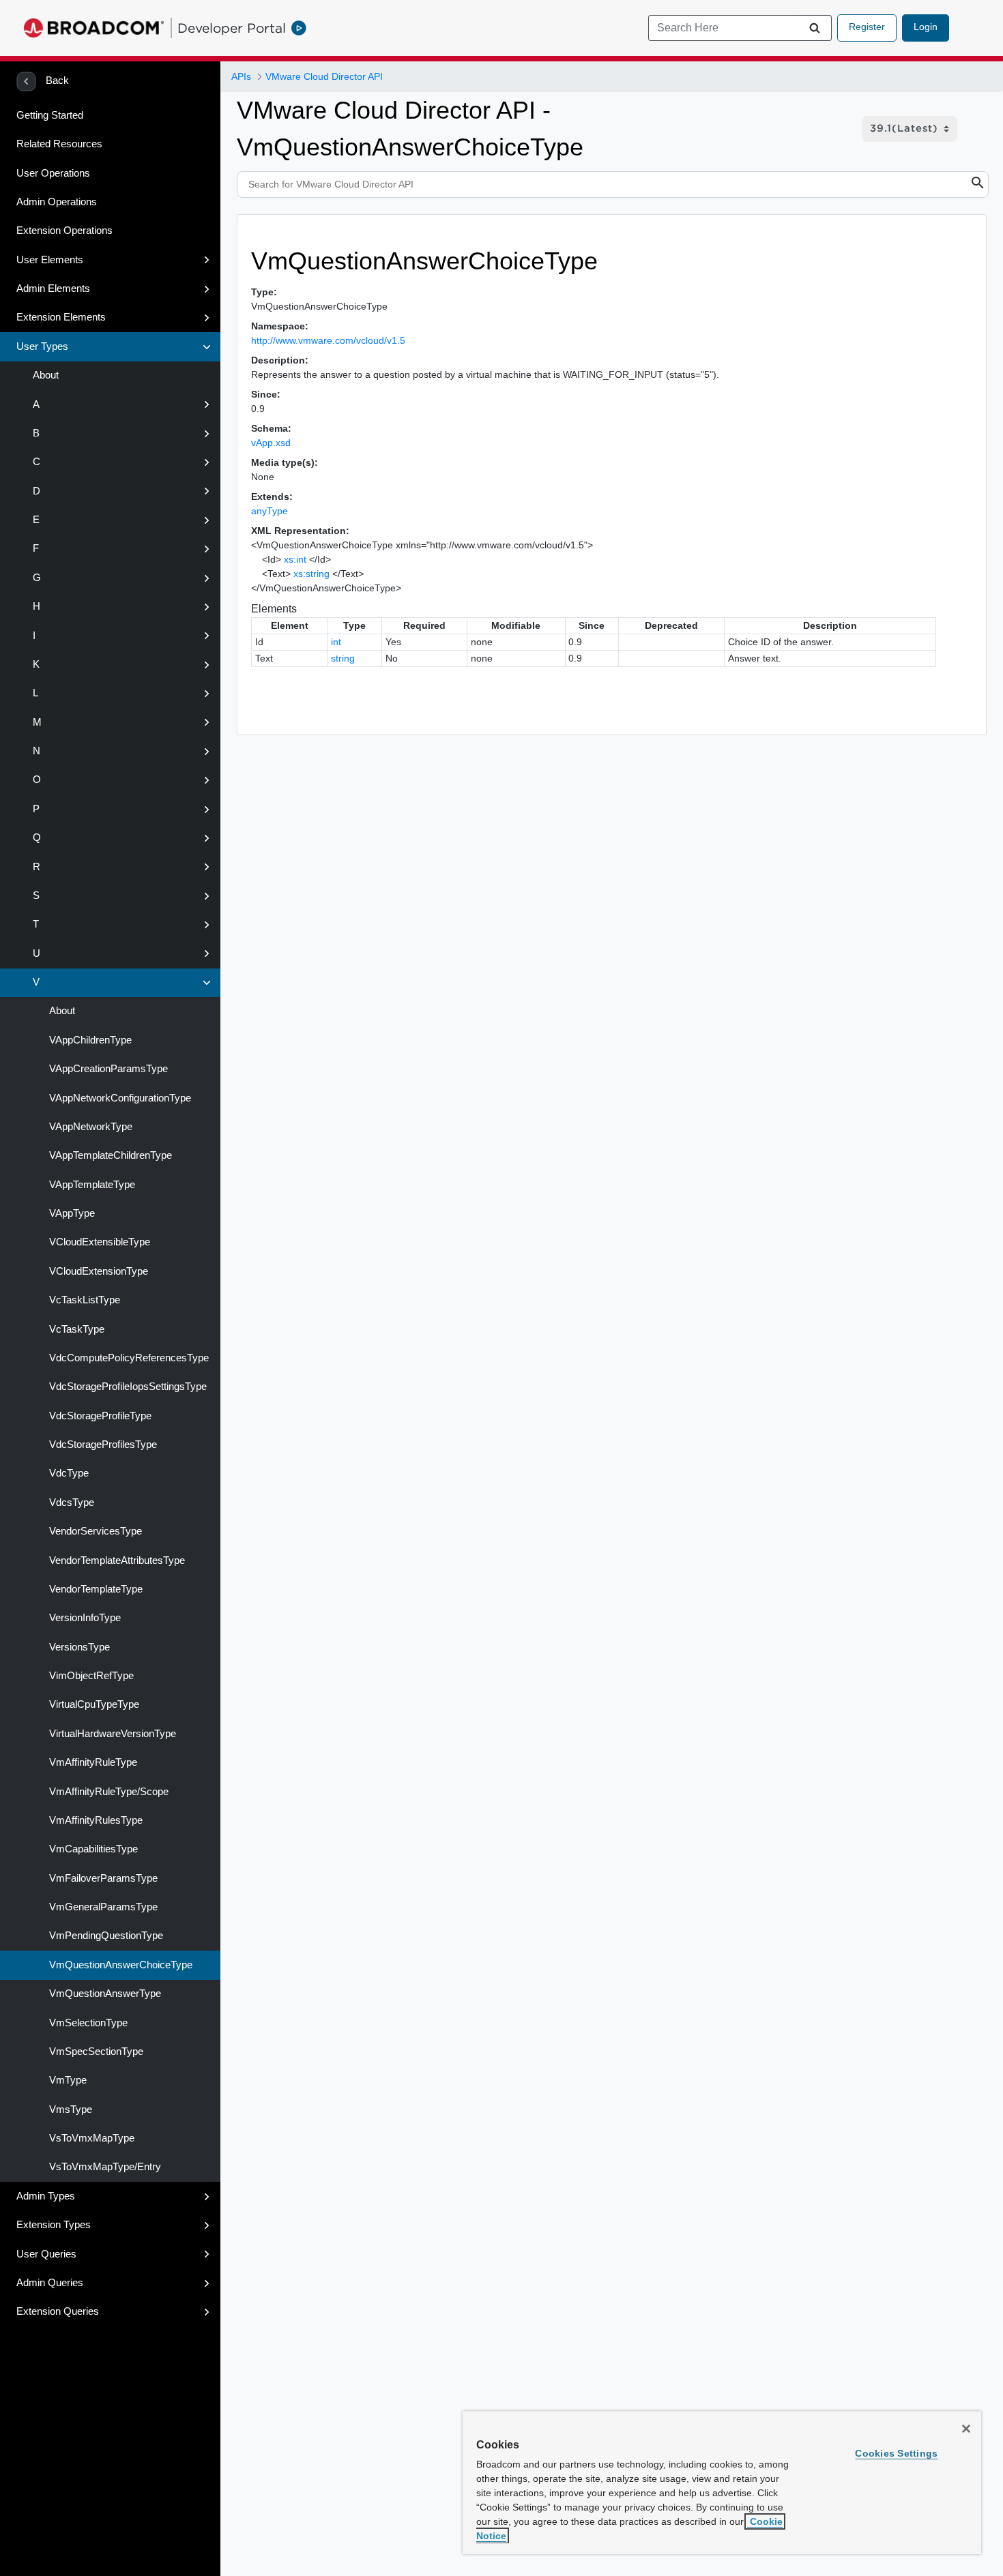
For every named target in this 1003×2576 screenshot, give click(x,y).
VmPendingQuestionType (106, 1936)
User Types (42, 346)
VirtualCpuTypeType (94, 1704)
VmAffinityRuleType (93, 1762)
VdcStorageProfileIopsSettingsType (128, 1387)
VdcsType (72, 1502)
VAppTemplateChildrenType (111, 1155)
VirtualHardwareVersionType (113, 1734)
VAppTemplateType (92, 1185)
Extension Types (54, 2225)
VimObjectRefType (91, 1676)
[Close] (966, 2429)
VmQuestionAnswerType (105, 1994)
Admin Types (46, 2196)
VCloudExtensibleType (100, 1242)
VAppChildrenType (90, 1040)
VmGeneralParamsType (103, 1907)
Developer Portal (232, 28)
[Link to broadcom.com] (94, 28)
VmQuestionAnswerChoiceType (121, 1965)
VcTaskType (77, 1329)
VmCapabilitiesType (93, 1849)
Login (926, 27)
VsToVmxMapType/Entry (105, 2167)
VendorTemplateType (96, 1589)
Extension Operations (64, 231)
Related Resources (59, 144)
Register (867, 27)
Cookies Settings (896, 2453)
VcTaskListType (85, 1300)
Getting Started (50, 115)
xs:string (311, 574)
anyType (270, 511)
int (336, 642)
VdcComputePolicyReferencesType (129, 1358)
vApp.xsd (271, 443)
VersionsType (79, 1647)
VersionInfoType (85, 1618)
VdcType (69, 1473)
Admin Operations (57, 202)
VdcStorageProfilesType (103, 1445)
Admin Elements (53, 288)
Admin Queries (50, 2283)
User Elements (50, 260)
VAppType (72, 1213)
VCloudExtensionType (99, 1271)
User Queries (46, 2254)
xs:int (295, 559)
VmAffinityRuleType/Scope (109, 1792)
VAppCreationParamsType (108, 1069)
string (343, 658)
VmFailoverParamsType (103, 1878)
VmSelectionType (88, 2023)
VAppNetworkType (91, 1127)
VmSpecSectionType (96, 2052)
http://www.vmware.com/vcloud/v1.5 (328, 340)
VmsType (71, 2109)
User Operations (53, 173)
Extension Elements (61, 317)
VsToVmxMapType (92, 2138)
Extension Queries (58, 2311)
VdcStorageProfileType (100, 1416)
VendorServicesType (96, 1531)
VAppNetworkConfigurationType (120, 1098)
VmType (68, 2080)
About (46, 375)
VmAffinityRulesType (96, 1820)
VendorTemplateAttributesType (117, 1560)
